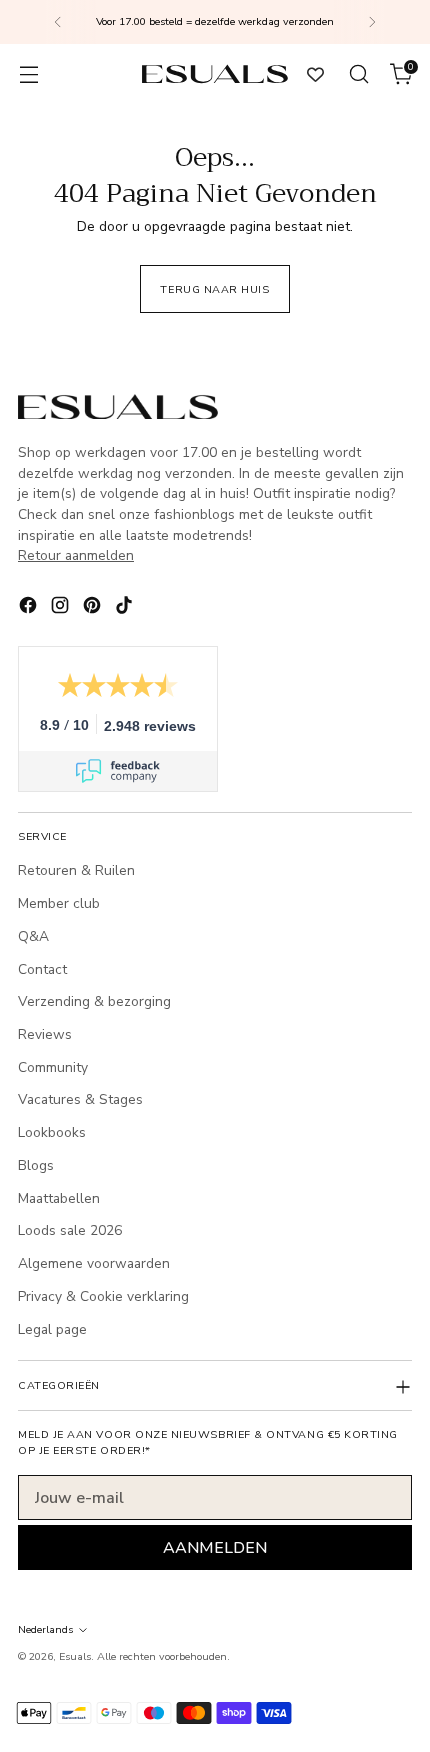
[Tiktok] (126, 608)
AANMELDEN (215, 1548)
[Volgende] (372, 22)
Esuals (75, 1656)
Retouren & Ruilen (76, 870)
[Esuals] (215, 73)
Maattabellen (59, 1198)
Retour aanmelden (76, 555)
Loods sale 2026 (70, 1230)
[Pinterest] (94, 608)
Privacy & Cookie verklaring (103, 1296)
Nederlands (45, 1629)
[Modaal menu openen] (28, 74)
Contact (42, 969)
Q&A (33, 936)
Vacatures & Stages (80, 1099)
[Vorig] (58, 22)
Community (53, 1067)
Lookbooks (52, 1132)
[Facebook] (30, 608)
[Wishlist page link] (315, 74)
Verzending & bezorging (94, 1001)
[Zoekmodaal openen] (358, 74)
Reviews (45, 1034)
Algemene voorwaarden (94, 1263)
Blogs (36, 1165)
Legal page (52, 1329)
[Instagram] (62, 608)
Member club (59, 903)
